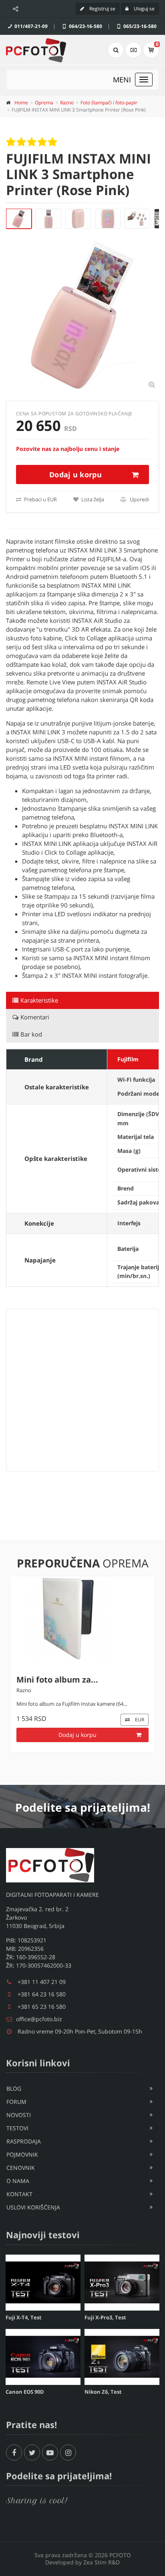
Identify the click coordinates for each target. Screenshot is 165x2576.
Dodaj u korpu (75, 475)
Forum (16, 2102)
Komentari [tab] (35, 1017)
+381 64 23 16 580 (42, 1994)
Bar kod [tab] (31, 1034)
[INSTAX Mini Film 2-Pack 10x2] (82, 1622)
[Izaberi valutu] (133, 50)
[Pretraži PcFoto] (116, 50)
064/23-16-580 (85, 26)
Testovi (17, 2128)
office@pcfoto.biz (39, 2019)
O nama (18, 2181)
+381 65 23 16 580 (42, 2007)
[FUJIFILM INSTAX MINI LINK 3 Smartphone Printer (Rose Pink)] (19, 219)
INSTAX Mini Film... (54, 1686)
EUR (139, 1736)
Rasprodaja (24, 2141)
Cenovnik (21, 2168)
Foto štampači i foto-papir (109, 103)
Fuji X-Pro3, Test (105, 2317)
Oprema (44, 103)
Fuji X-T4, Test (24, 2317)
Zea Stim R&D (102, 2562)
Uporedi (139, 499)
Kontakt (19, 2194)
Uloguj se (144, 9)
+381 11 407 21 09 (42, 1982)
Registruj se (102, 9)
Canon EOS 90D (25, 2392)
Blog (14, 2089)
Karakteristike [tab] (39, 1000)
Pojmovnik (22, 2154)
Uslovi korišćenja (33, 2207)
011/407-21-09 (30, 26)
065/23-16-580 (139, 26)
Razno (67, 103)
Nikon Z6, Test (103, 2392)
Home (21, 103)
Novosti (19, 2115)
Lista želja (92, 499)
